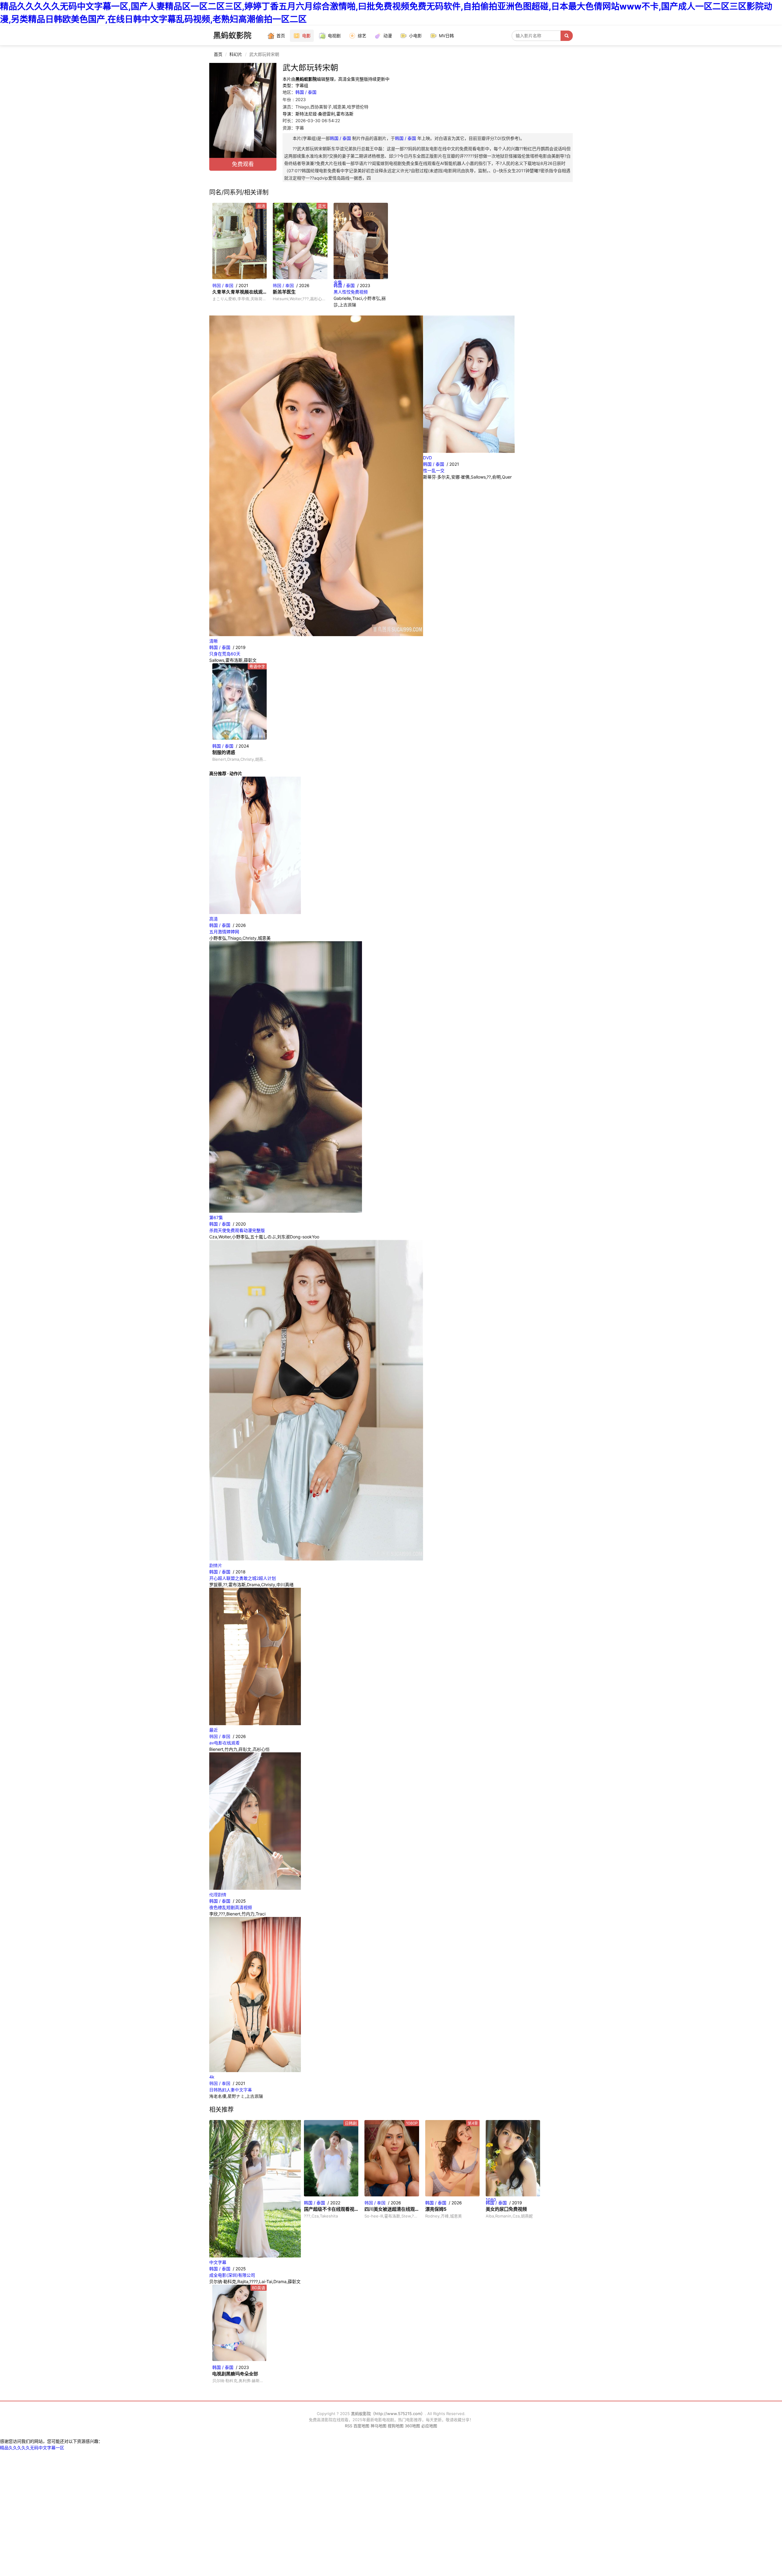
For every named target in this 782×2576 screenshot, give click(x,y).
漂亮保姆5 (436, 2209)
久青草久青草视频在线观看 (239, 292)
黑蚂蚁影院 (232, 35)
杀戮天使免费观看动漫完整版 (237, 1230)
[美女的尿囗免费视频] (513, 2158)
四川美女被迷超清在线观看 (392, 2209)
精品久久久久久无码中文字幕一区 (32, 2448)
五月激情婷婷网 (224, 932)
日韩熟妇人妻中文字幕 (231, 2090)
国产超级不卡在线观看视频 (331, 2209)
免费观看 (243, 164)
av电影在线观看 (225, 1743)
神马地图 (378, 2426)
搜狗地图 (396, 2426)
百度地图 (361, 2426)
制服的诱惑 (224, 752)
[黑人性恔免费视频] (361, 241)
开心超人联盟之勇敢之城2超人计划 (243, 1578)
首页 (218, 54)
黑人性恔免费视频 (351, 292)
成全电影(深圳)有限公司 (232, 2275)
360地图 (412, 2426)
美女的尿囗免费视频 (506, 2209)
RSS (349, 2426)
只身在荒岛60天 (225, 654)
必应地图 (429, 2426)
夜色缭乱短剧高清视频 (231, 1907)
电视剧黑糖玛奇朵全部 (235, 2374)
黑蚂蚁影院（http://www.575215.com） (388, 2414)
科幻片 (236, 54)
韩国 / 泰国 (306, 92)
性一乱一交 (434, 470)
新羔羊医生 (284, 292)
